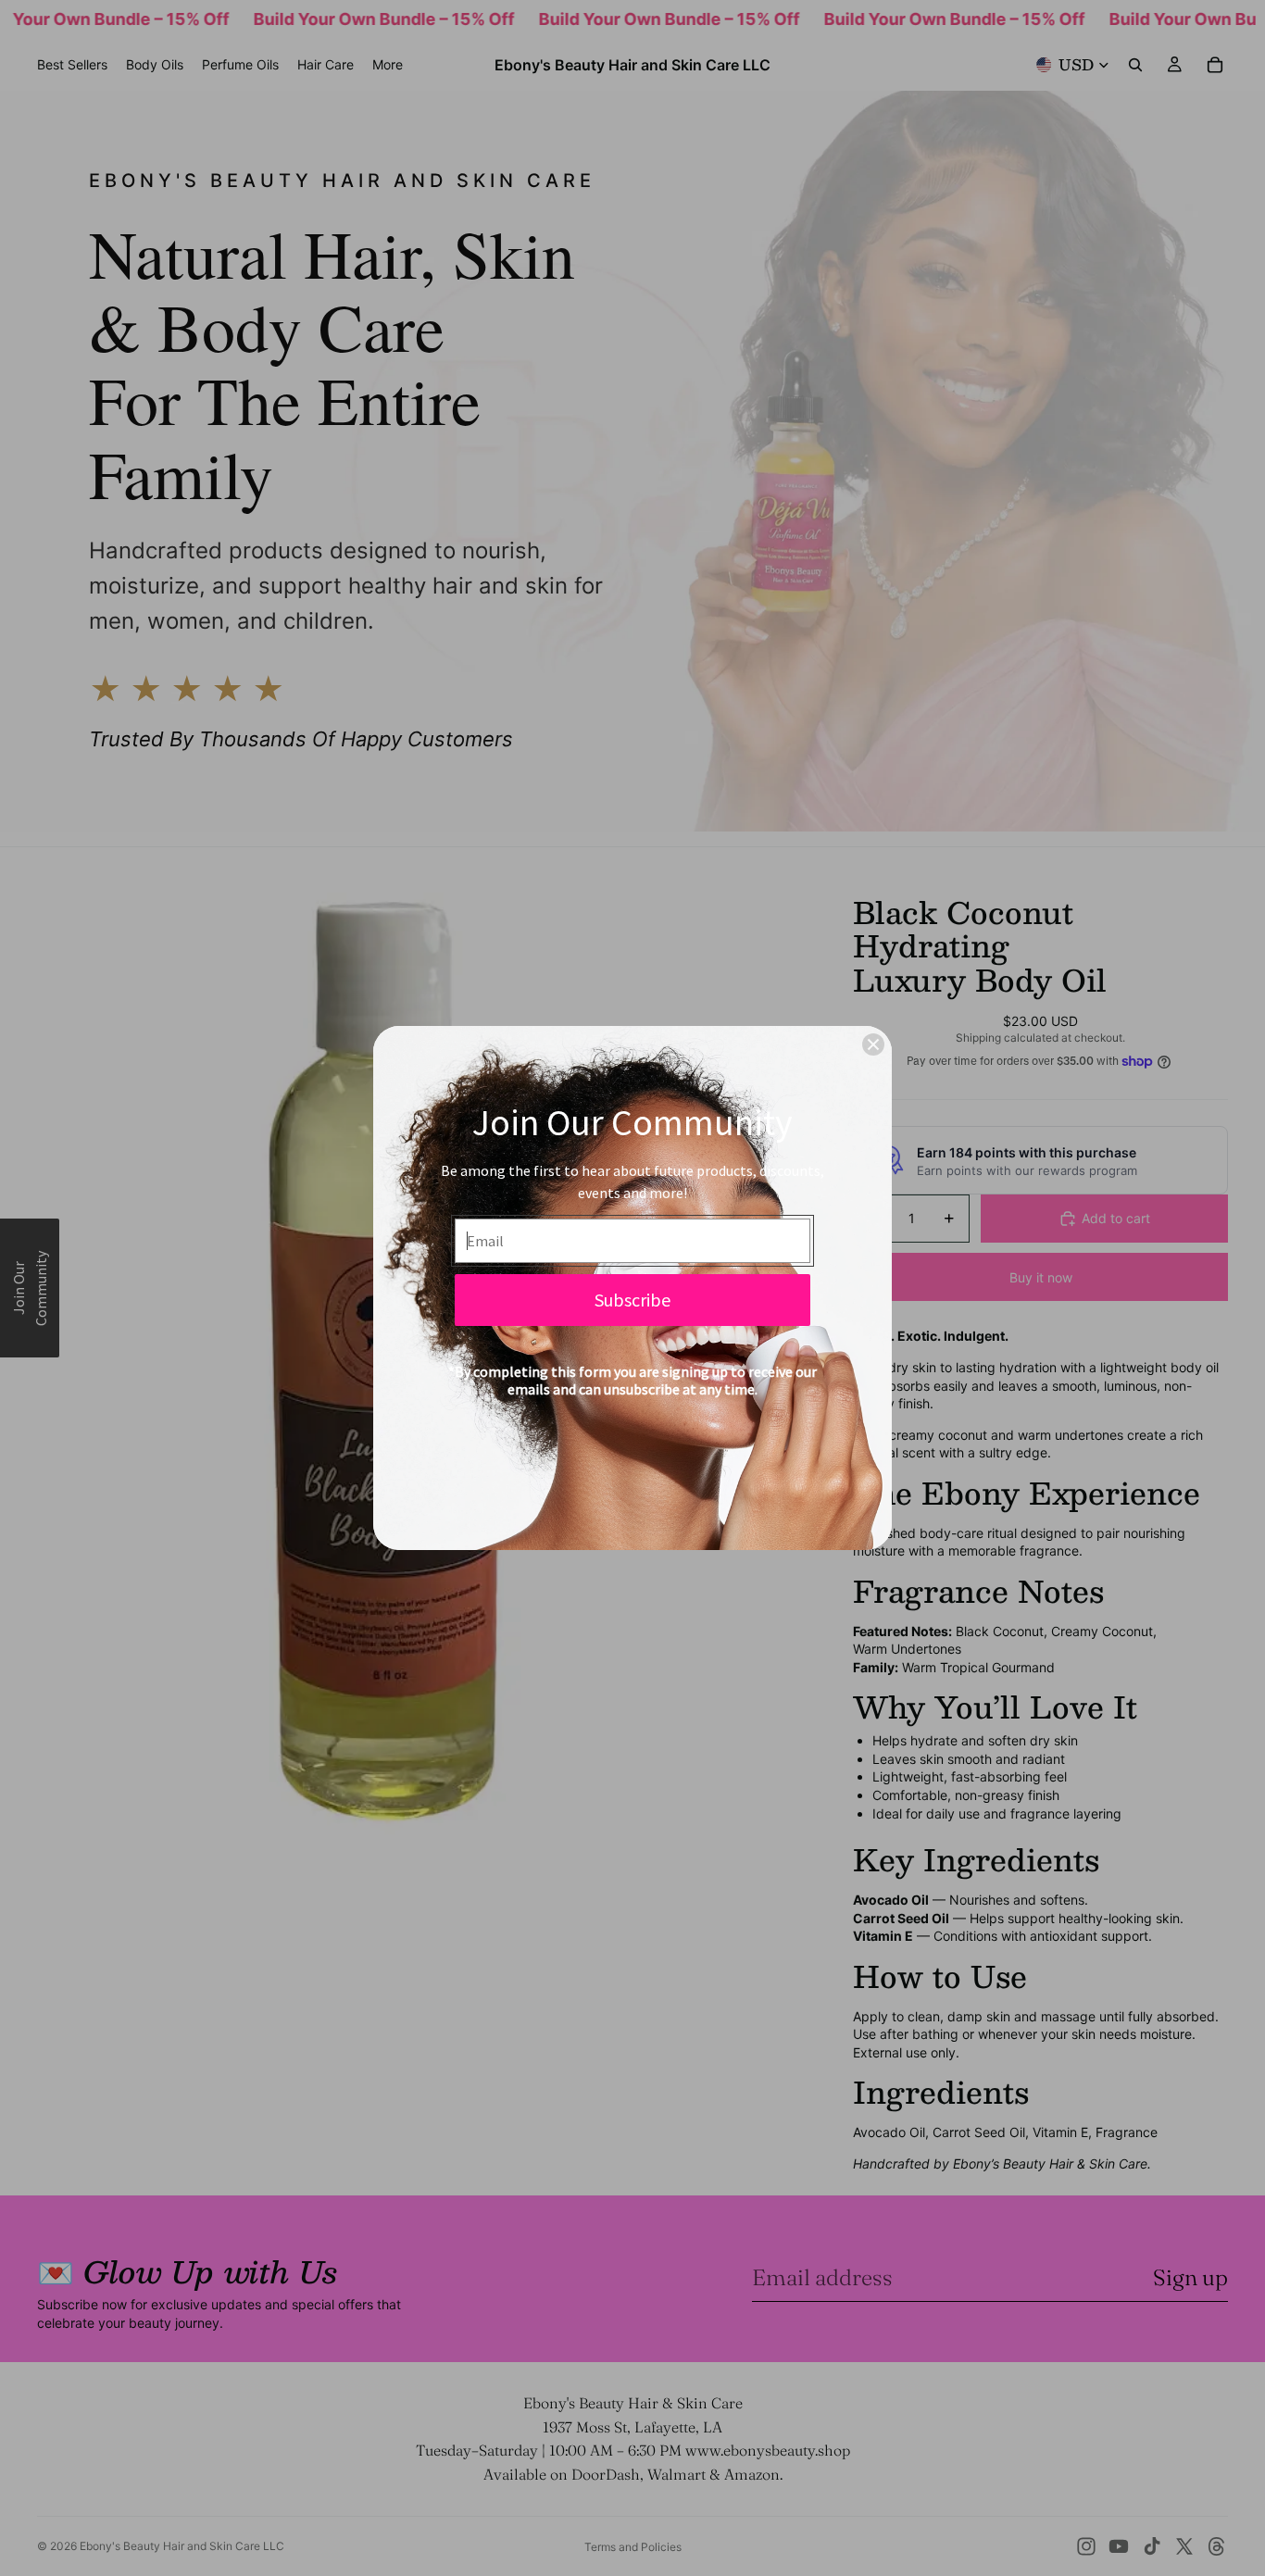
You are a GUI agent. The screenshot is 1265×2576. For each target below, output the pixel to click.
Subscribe (632, 1300)
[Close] (873, 1044)
